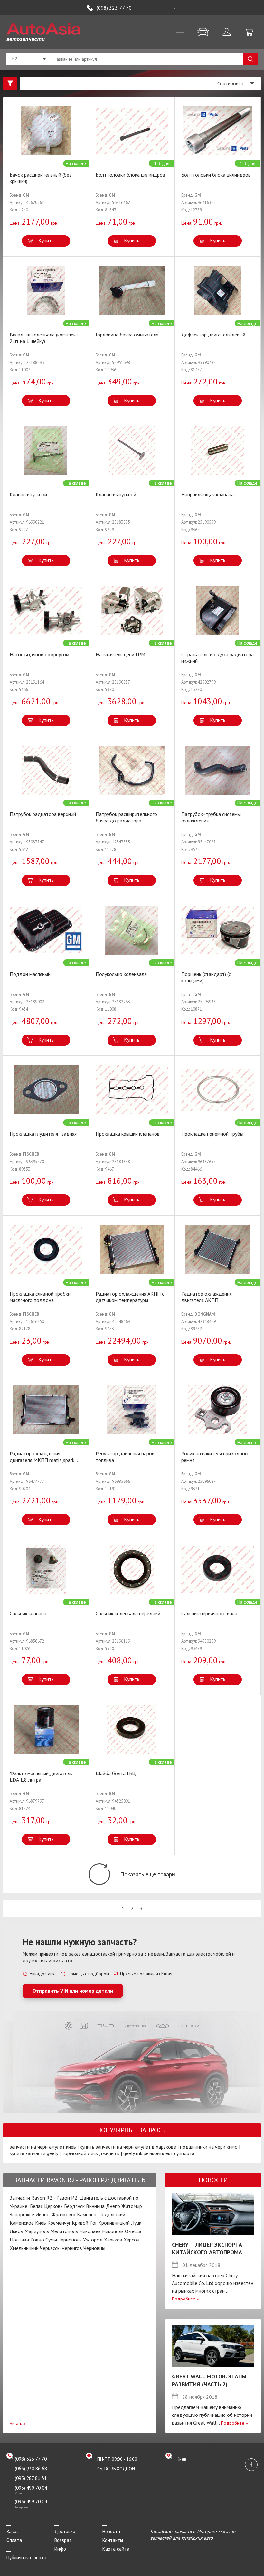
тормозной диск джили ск (91, 2153)
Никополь (113, 2231)
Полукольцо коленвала (121, 974)
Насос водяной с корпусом (39, 654)
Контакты (113, 2540)
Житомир (132, 2206)
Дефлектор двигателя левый (213, 335)
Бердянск (74, 2206)
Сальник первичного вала (209, 1613)
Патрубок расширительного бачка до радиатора (126, 817)
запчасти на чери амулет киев (43, 2147)
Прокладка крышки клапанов (128, 1134)
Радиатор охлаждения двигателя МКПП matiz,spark (44, 1457)
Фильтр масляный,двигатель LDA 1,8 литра (41, 1776)
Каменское (22, 2223)
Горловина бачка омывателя (127, 335)
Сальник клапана (28, 1613)
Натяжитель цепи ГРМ (120, 654)
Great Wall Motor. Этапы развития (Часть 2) (209, 2380)
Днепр (113, 2206)
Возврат (63, 2540)
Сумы (51, 2240)
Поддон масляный (30, 974)
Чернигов (72, 2248)
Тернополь (70, 2240)
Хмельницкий (24, 2248)
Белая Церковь (46, 2206)
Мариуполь (37, 2231)
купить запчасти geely (34, 2153)
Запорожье (22, 2214)
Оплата (14, 2540)
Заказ (13, 2531)
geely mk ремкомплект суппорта (159, 2153)
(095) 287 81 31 (31, 2478)
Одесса (133, 2231)
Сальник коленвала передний (128, 1613)
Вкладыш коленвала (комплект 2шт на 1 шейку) (44, 338)
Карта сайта (116, 2549)
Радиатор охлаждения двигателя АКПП (207, 1297)
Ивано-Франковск (56, 2214)
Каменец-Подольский (101, 2214)
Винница (95, 2206)
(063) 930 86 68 (31, 2469)
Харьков (113, 2240)
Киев (41, 2223)
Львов (16, 2231)
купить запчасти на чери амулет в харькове (128, 2147)
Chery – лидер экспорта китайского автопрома (207, 2248)
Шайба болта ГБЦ (116, 1773)
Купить (46, 240)
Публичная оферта (26, 2557)
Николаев (90, 2231)
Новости (111, 2531)
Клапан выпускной (116, 494)
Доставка (65, 2531)
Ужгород (93, 2240)
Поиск (250, 59)
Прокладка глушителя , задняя (43, 1134)
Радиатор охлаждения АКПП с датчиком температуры (130, 1297)
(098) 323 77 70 (114, 8)
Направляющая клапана (207, 494)
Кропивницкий (114, 2223)
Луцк (136, 2223)
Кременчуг (59, 2223)
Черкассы (50, 2248)
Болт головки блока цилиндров (130, 175)
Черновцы (94, 2248)
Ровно (37, 2240)
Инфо (60, 2549)
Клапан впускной (28, 494)
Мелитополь (64, 2231)
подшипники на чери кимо (209, 2147)
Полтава (19, 2240)
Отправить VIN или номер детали (73, 1991)
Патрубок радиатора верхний (43, 814)
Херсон (132, 2240)
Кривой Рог (84, 2223)
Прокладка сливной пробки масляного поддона (40, 1297)
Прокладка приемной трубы (212, 1134)
